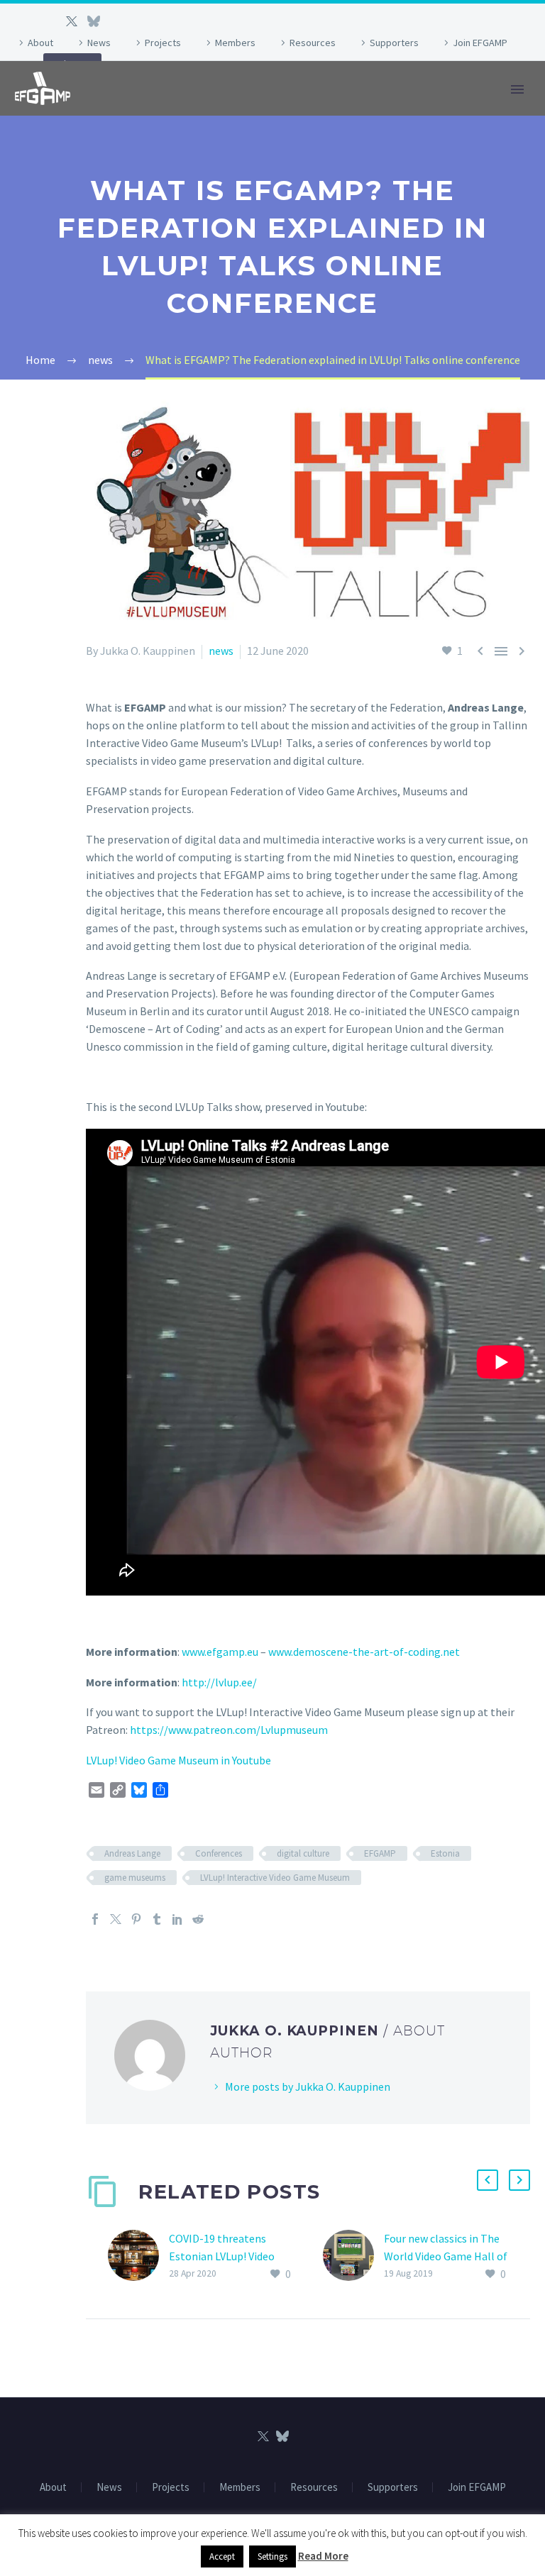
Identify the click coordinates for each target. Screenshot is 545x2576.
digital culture (303, 1853)
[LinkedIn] (177, 1919)
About (40, 43)
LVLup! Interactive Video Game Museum (275, 1878)
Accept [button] (222, 2556)
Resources (313, 43)
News (99, 43)
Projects (163, 43)
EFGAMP (380, 1853)
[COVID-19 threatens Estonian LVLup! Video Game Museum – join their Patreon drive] (138, 2256)
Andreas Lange (132, 1853)
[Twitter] (72, 21)
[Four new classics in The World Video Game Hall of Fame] (353, 2256)
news (221, 651)
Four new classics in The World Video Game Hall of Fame (446, 2256)
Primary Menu (517, 89)
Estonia (445, 1853)
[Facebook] (95, 1919)
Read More (323, 2556)
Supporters (394, 43)
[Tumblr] (157, 1919)
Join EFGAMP (480, 43)
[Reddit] (198, 1919)
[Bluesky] (93, 21)
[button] (488, 2180)
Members (235, 43)
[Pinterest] (136, 1919)
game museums (135, 1878)
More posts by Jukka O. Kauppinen (308, 2086)
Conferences (219, 1853)
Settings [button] (272, 2556)
